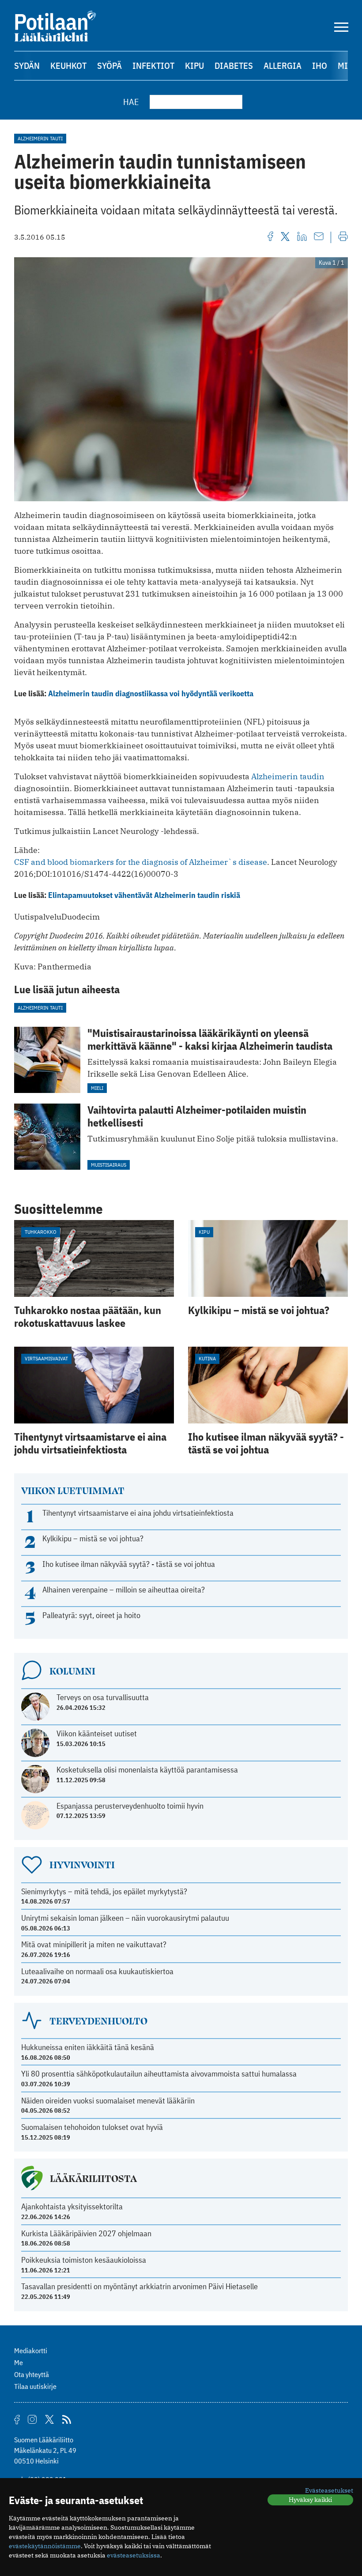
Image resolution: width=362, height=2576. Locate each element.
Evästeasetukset (329, 2490)
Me (19, 2362)
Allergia (283, 66)
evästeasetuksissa (134, 2555)
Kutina (207, 1358)
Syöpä (109, 66)
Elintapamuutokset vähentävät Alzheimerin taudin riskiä (144, 895)
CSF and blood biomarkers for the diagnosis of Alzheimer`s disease (141, 862)
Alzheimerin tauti (40, 138)
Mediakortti (31, 2351)
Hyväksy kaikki (310, 2500)
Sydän (27, 66)
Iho (320, 66)
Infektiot (153, 66)
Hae (131, 102)
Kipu (194, 66)
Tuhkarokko (41, 1232)
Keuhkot (68, 66)
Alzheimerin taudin (288, 776)
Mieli (97, 1088)
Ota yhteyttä (32, 2374)
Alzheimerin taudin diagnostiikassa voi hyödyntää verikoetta (151, 693)
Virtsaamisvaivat (46, 1358)
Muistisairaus (109, 1165)
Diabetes (234, 66)
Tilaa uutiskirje (35, 2386)
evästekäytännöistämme (45, 2546)
